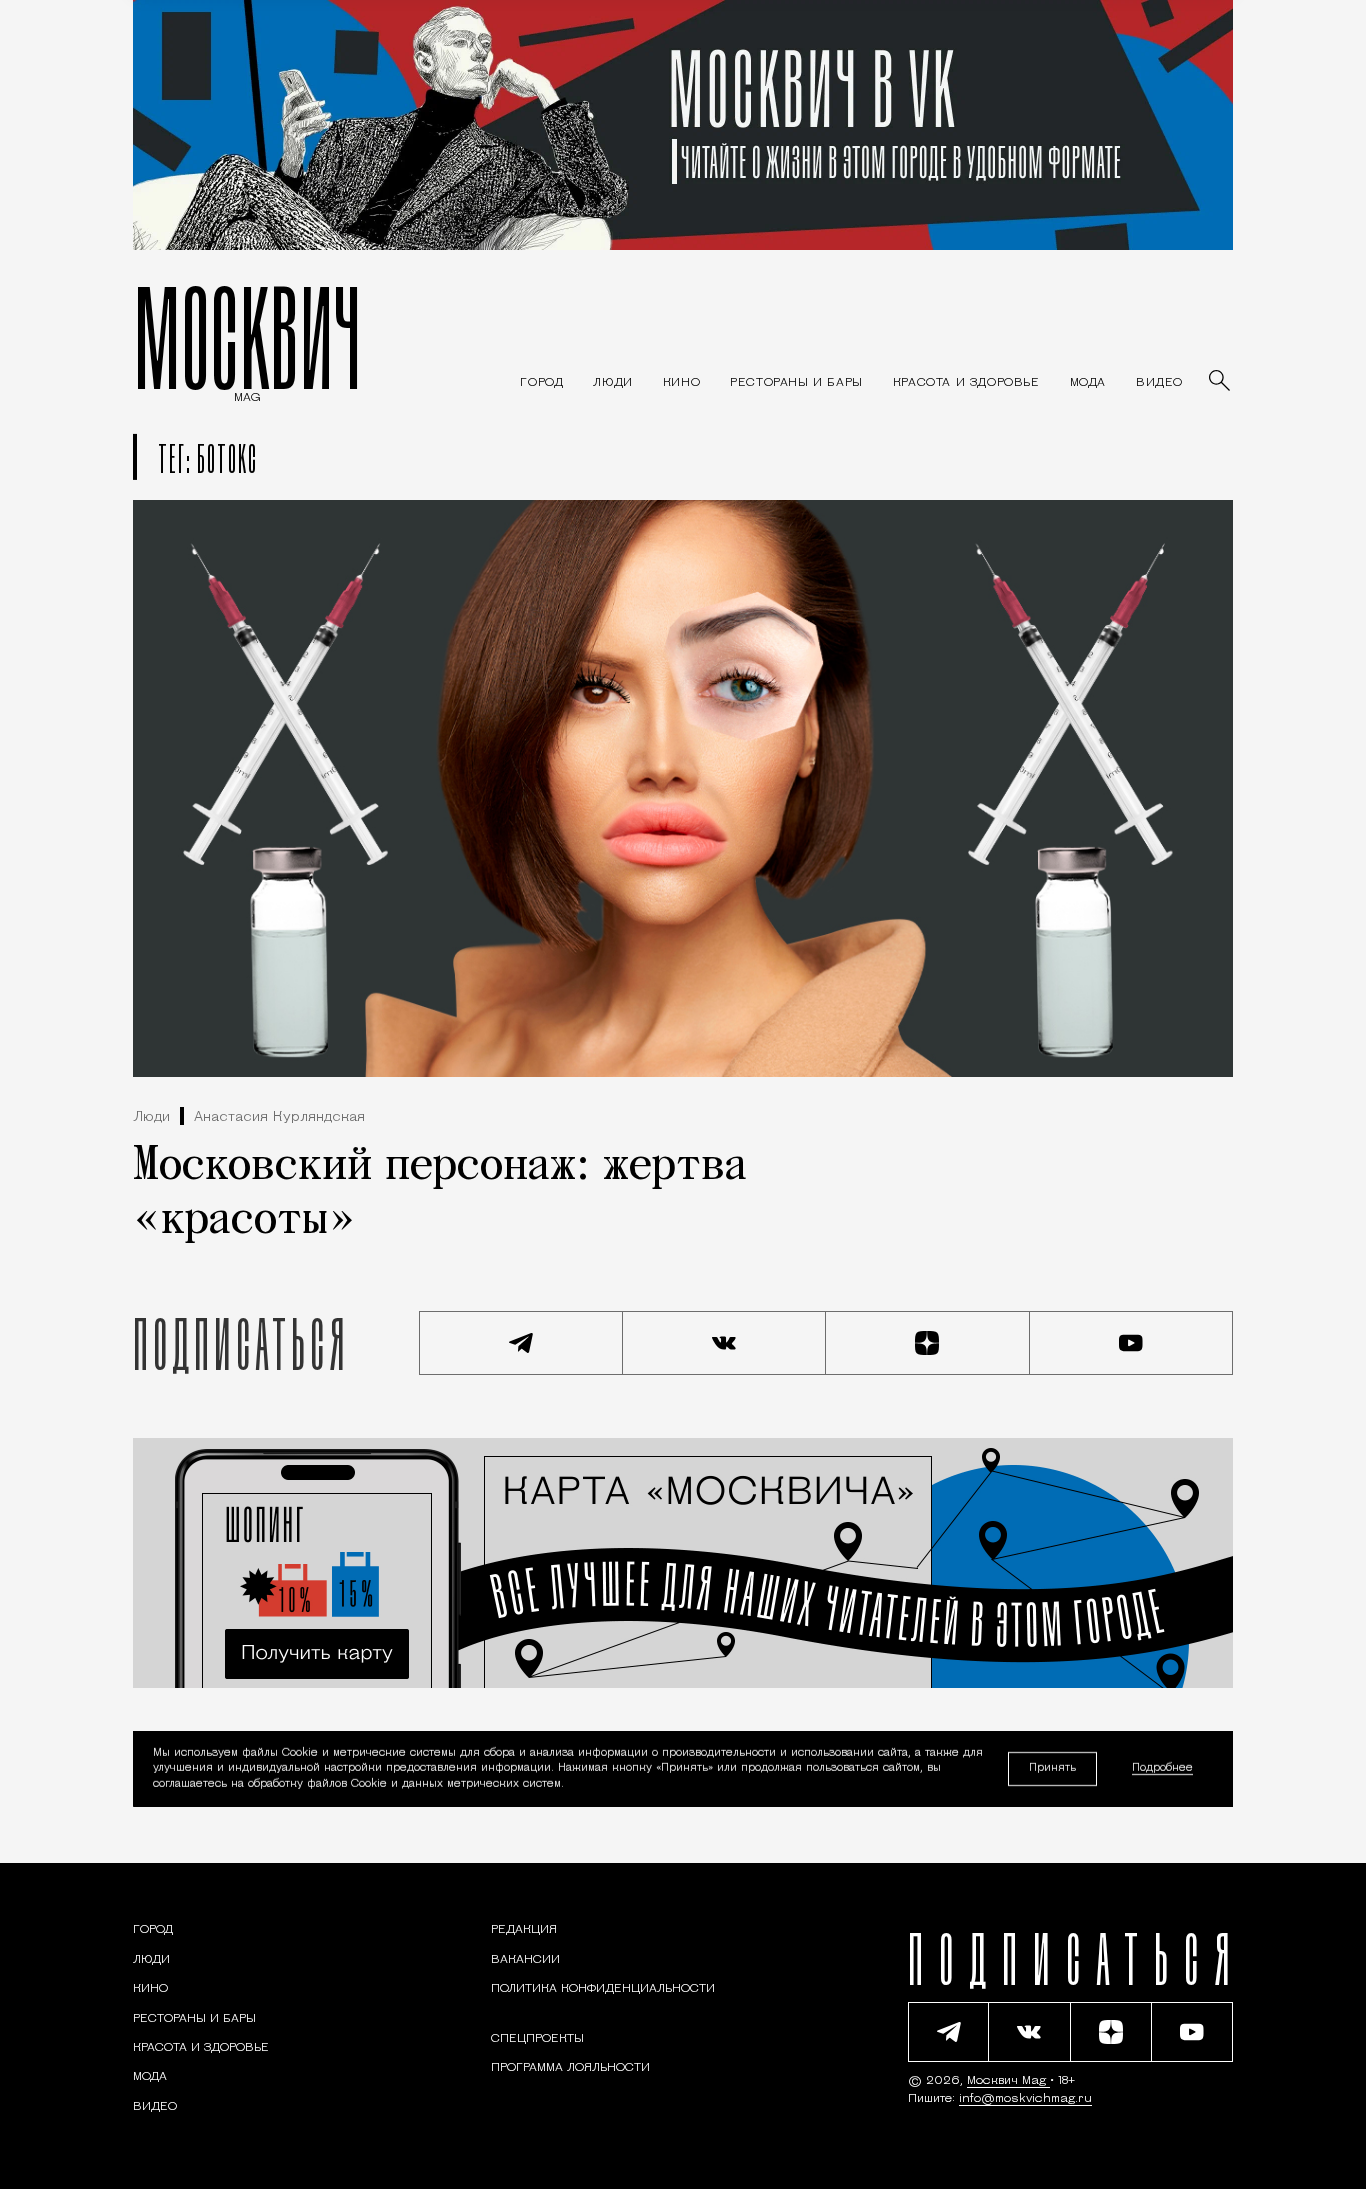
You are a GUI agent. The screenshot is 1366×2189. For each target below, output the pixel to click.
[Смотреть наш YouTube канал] (1132, 1343)
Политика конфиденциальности (603, 1989)
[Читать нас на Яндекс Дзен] (928, 1343)
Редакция (524, 1930)
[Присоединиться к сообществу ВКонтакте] (725, 1343)
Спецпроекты (537, 2039)
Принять (1052, 1768)
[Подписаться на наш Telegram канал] (521, 1343)
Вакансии (525, 1960)
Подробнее (1162, 1769)
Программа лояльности (570, 2068)
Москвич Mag (1008, 2081)
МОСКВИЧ (247, 337)
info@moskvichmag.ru (1025, 2099)
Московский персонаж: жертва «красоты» (440, 1194)
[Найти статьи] (1221, 382)
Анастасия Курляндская (279, 1117)
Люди (151, 1117)
